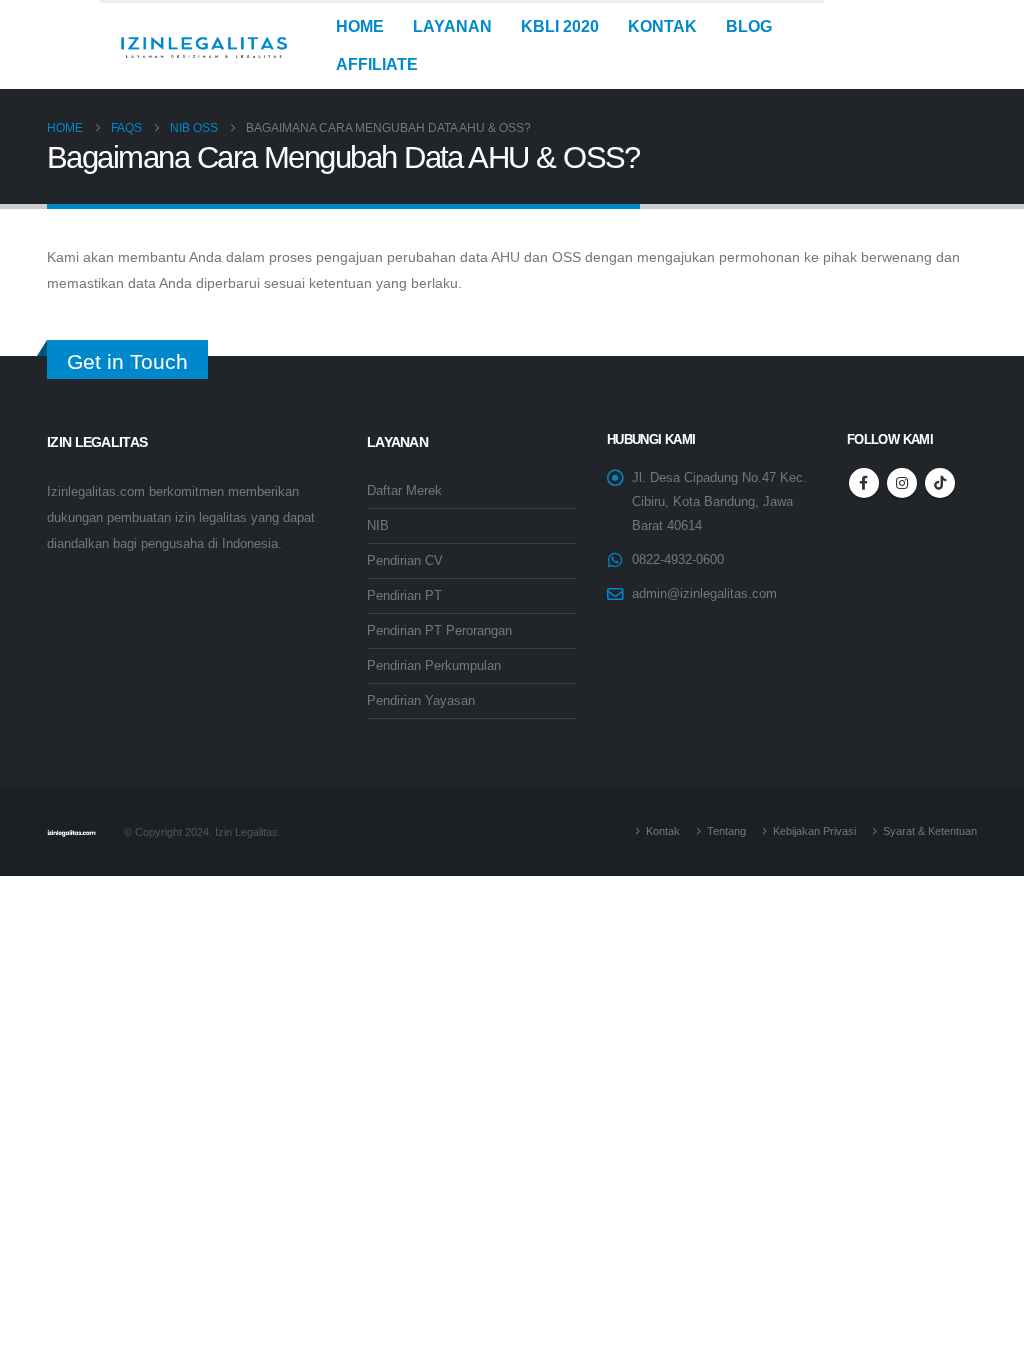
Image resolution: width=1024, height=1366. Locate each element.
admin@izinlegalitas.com (704, 594)
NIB (378, 526)
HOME (360, 26)
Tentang (726, 831)
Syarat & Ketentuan (930, 831)
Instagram (902, 483)
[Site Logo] (203, 46)
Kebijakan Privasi (814, 831)
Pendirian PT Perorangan (439, 631)
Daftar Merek (404, 491)
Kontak (663, 831)
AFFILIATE (377, 64)
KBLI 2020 (560, 26)
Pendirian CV (405, 561)
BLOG (749, 26)
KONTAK (662, 26)
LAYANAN (452, 26)
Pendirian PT (404, 596)
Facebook (864, 483)
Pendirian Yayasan (421, 701)
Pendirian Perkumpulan (434, 666)
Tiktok (940, 483)
